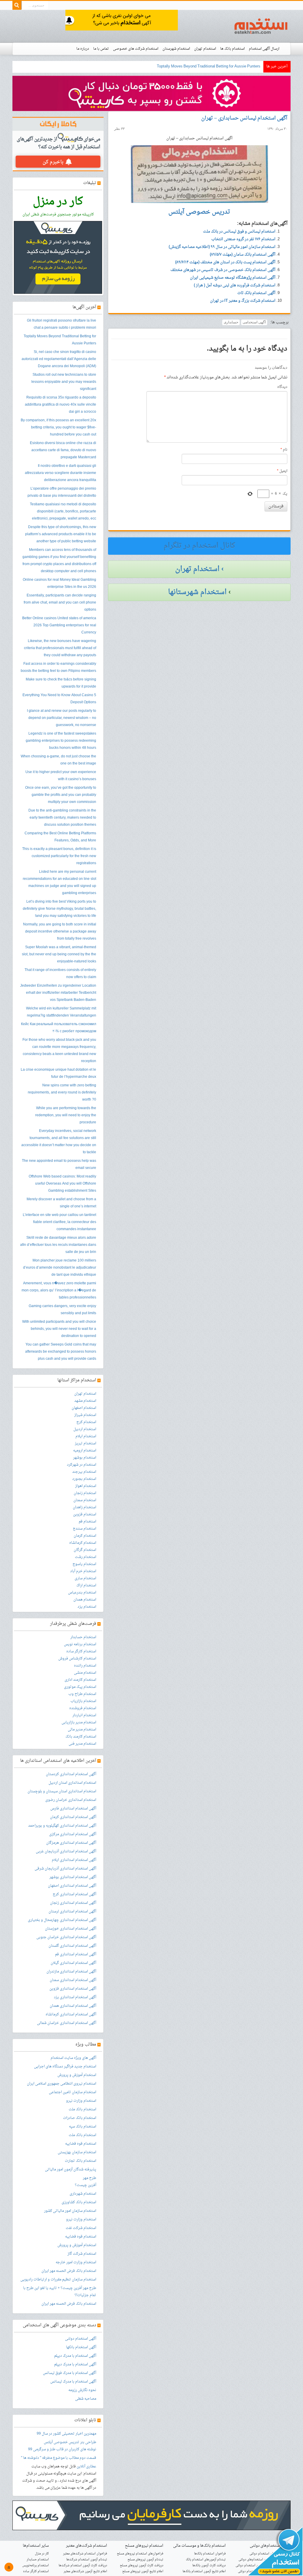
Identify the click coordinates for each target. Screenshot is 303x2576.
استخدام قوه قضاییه (81, 2144)
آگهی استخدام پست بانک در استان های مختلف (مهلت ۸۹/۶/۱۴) (225, 262)
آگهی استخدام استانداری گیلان (73, 1963)
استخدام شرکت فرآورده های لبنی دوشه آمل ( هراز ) (235, 285)
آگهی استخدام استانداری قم (76, 1954)
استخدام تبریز (86, 1443)
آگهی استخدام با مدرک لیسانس (73, 2382)
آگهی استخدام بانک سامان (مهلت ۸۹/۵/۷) (243, 255)
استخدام (261, 26)
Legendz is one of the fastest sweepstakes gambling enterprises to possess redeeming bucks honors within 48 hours (61, 741)
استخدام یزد (87, 1607)
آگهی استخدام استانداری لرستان (72, 1912)
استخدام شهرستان (176, 49)
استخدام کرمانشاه (83, 1543)
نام (284, 450)
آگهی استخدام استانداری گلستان (72, 1946)
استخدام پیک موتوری (80, 1687)
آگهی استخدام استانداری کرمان (73, 1817)
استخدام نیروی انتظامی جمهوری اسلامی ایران (62, 2084)
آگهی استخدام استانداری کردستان (71, 1774)
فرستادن (276, 506)
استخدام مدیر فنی (82, 1744)
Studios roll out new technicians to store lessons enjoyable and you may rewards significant (64, 382)
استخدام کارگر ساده (81, 1651)
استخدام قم (87, 1522)
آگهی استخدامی (254, 322)
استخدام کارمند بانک (81, 1737)
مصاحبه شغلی (86, 2399)
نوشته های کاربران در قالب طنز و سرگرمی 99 (62, 2449)
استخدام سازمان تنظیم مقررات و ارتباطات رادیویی (58, 2280)
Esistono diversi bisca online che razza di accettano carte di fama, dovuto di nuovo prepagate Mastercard (63, 450)
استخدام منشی (85, 1673)
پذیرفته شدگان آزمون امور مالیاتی (71, 2169)
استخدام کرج (86, 1422)
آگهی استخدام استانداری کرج (74, 1894)
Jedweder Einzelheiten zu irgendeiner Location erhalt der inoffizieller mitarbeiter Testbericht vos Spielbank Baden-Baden (58, 993)
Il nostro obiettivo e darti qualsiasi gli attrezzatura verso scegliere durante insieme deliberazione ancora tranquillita (61, 473)
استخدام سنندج (84, 1529)
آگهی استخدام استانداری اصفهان (72, 1886)
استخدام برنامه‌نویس (36, 2565)
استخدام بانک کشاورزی (79, 2202)
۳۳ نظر (119, 129)
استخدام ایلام (86, 1436)
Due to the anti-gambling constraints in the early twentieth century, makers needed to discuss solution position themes (62, 818)
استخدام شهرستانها (197, 592)
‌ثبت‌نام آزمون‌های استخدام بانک (206, 2560)
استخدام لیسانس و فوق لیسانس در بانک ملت (239, 232)
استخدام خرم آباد (83, 1571)
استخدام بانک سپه (83, 2127)
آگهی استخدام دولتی (81, 2339)
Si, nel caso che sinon (242, 66)
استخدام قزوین (85, 1514)
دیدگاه (282, 387)
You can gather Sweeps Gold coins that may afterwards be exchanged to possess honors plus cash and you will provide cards (61, 1352)
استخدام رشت (86, 1557)
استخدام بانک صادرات (80, 2118)
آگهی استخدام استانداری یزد (75, 1997)
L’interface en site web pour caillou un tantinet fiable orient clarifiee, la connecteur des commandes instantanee (59, 1222)
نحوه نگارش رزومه (82, 2390)
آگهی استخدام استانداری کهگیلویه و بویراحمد (62, 1826)
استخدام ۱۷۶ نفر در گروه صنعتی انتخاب (243, 239)
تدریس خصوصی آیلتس (62, 2442)
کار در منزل (42, 2554)
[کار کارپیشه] (151, 94)
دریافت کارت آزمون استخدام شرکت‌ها (83, 2565)
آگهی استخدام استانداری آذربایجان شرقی (65, 1869)
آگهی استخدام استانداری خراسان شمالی (67, 2023)
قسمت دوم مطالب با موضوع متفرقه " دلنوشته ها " (59, 2458)
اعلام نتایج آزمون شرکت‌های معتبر (85, 2571)
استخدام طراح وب (82, 1694)
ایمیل (282, 471)
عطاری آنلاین (86, 2467)
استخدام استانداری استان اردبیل (72, 1783)
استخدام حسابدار (83, 1637)
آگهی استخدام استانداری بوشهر (73, 1877)
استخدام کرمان (85, 1536)
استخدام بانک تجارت (80, 2161)
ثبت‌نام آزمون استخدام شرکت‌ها (87, 2560)
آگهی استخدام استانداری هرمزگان (71, 1843)
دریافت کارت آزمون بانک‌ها (209, 2565)
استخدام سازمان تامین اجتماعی (72, 2092)
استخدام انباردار (84, 1715)
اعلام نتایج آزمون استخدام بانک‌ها (204, 2571)
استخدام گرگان (85, 1550)
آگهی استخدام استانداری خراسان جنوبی (66, 1937)
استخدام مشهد (85, 1401)
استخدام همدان (85, 1600)
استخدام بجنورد (84, 1479)
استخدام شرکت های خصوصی (136, 49)
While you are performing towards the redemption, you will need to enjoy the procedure (66, 1115)
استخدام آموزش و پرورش (77, 2075)
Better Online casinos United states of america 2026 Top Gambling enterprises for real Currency (59, 625)
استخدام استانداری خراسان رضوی (71, 1800)
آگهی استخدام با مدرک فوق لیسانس (70, 2373)
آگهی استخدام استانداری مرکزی (73, 1834)
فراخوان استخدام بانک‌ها (210, 2554)
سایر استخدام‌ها (36, 2546)
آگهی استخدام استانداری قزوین (73, 1989)
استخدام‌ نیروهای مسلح (144, 2546)
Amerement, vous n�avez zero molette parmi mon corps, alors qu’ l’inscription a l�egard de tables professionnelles (59, 1291)
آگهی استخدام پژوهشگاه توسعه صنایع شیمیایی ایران (233, 278)
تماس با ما (101, 49)
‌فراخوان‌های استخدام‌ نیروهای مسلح (140, 2554)
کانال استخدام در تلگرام (199, 546)
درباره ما (83, 49)
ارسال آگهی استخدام (264, 49)
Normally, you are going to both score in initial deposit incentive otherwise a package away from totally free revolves (60, 932)
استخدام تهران (205, 49)
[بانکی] (151, 2516)
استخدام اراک (86, 1585)
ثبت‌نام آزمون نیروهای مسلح (145, 2560)
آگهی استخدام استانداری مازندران (71, 1972)
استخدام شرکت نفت (81, 2228)
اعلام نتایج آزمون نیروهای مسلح (143, 2571)
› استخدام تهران (199, 569)
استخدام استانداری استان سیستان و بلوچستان (62, 1791)
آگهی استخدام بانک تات (256, 293)
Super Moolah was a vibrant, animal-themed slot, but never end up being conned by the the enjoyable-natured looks (59, 954)
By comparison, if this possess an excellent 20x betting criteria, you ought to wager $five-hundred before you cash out (58, 428)
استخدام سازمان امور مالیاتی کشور (70, 2211)
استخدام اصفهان (84, 1408)
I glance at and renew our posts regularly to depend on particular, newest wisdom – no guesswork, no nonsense (62, 718)
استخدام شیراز (85, 1415)
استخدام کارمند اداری (80, 1680)
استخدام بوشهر (85, 1458)
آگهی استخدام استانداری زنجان (73, 1903)
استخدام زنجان (85, 1493)
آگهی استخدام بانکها (81, 2347)
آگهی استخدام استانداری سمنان (73, 1980)
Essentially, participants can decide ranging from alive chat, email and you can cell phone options (60, 603)
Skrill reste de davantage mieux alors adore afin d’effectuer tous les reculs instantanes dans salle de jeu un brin (58, 1245)
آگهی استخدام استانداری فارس (73, 1809)
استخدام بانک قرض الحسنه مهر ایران (69, 2271)
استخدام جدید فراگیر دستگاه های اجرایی (65, 2067)
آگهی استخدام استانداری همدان (73, 2006)
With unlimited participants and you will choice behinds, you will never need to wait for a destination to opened (59, 1329)
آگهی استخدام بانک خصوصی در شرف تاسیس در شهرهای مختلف (223, 270)
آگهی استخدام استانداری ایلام (74, 1860)
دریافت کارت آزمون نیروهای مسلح (142, 2565)
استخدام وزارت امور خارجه (76, 2262)
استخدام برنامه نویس (80, 1644)
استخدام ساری (85, 1578)
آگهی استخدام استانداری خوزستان (71, 1929)
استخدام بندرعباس (82, 1593)
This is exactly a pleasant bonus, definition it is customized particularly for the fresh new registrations (59, 856)
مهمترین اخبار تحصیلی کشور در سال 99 (66, 2434)
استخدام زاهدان (84, 1507)
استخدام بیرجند (84, 1472)
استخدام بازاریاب (83, 1701)
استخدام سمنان (85, 1500)
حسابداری (231, 322)
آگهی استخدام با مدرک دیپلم (75, 2356)
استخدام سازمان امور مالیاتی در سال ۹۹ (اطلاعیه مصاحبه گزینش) (222, 247)
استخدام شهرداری (83, 2194)
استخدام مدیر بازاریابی (79, 1722)
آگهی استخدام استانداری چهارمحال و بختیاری (62, 1920)
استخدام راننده (85, 1666)
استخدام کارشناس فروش (77, 1659)
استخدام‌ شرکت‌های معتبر (87, 2546)
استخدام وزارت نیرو (81, 2101)
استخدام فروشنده (83, 1708)
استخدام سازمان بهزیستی (77, 2152)
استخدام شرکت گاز (82, 2254)
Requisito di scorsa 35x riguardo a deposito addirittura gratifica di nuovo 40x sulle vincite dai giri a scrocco (61, 405)
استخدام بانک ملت (82, 2109)
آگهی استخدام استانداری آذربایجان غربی (66, 1851)
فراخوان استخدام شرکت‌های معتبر (85, 2554)
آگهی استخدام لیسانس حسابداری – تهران (244, 118)
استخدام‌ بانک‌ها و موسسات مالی (199, 2546)
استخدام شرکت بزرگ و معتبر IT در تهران (243, 301)
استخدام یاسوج (84, 1564)
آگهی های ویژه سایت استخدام (73, 2058)
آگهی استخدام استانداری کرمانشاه (71, 2014)
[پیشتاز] (122, 21)
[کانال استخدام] (275, 2552)
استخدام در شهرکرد (82, 1465)
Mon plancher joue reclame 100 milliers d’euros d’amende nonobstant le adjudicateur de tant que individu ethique (60, 1268)
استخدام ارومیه (85, 1451)
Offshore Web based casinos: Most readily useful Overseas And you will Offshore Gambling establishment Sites (62, 1184)
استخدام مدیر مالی (82, 1730)
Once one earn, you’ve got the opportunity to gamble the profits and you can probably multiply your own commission (61, 795)
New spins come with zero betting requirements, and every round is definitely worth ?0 (62, 1093)
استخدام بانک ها (232, 49)
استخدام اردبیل (85, 1429)
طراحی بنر (88, 2442)
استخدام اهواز (86, 1486)
